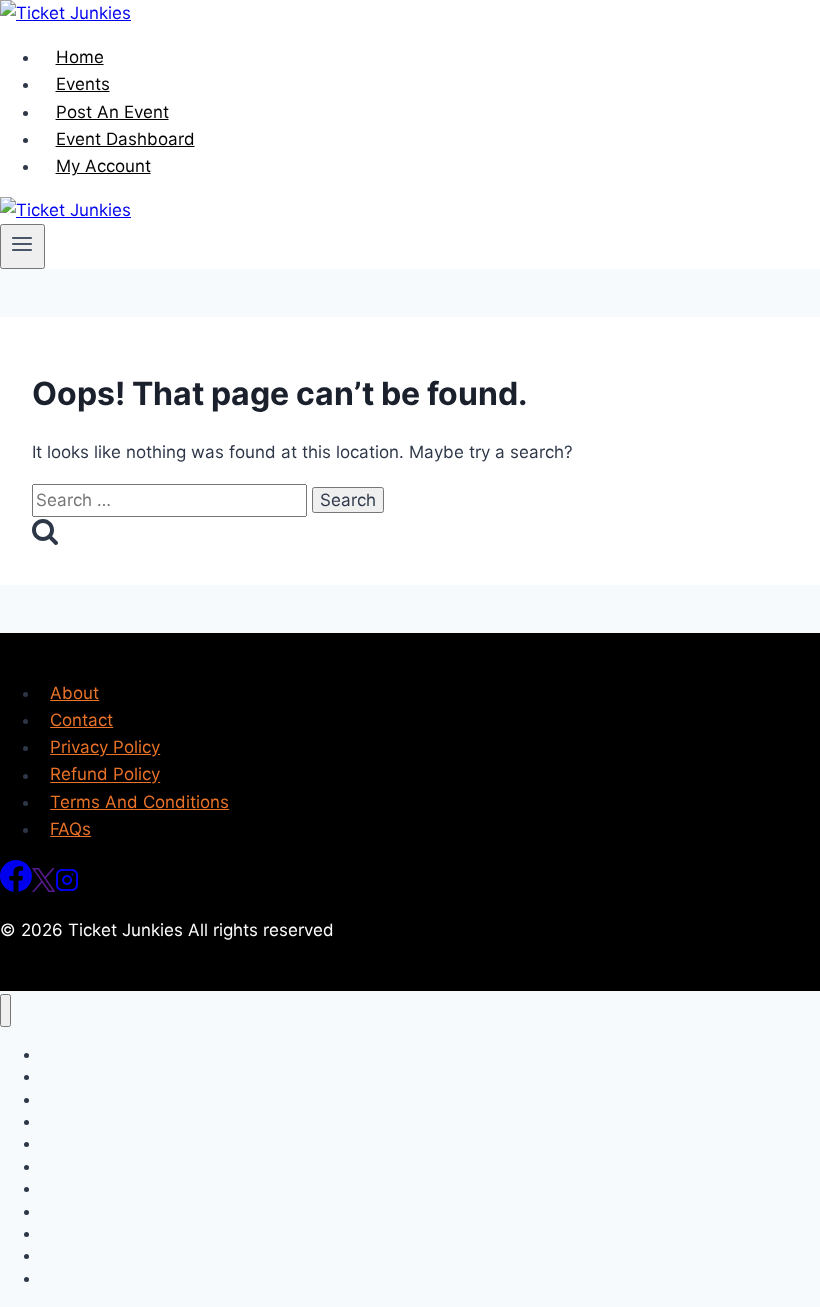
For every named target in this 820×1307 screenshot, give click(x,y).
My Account (103, 166)
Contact (81, 720)
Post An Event (112, 112)
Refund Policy (105, 775)
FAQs (70, 829)
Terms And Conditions (139, 802)
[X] (43, 886)
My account (78, 1278)
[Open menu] (22, 246)
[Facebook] (16, 886)
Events (83, 84)
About (74, 693)
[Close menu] (5, 1010)
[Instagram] (67, 886)
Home (80, 57)
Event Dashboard (125, 139)
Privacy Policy (105, 747)
